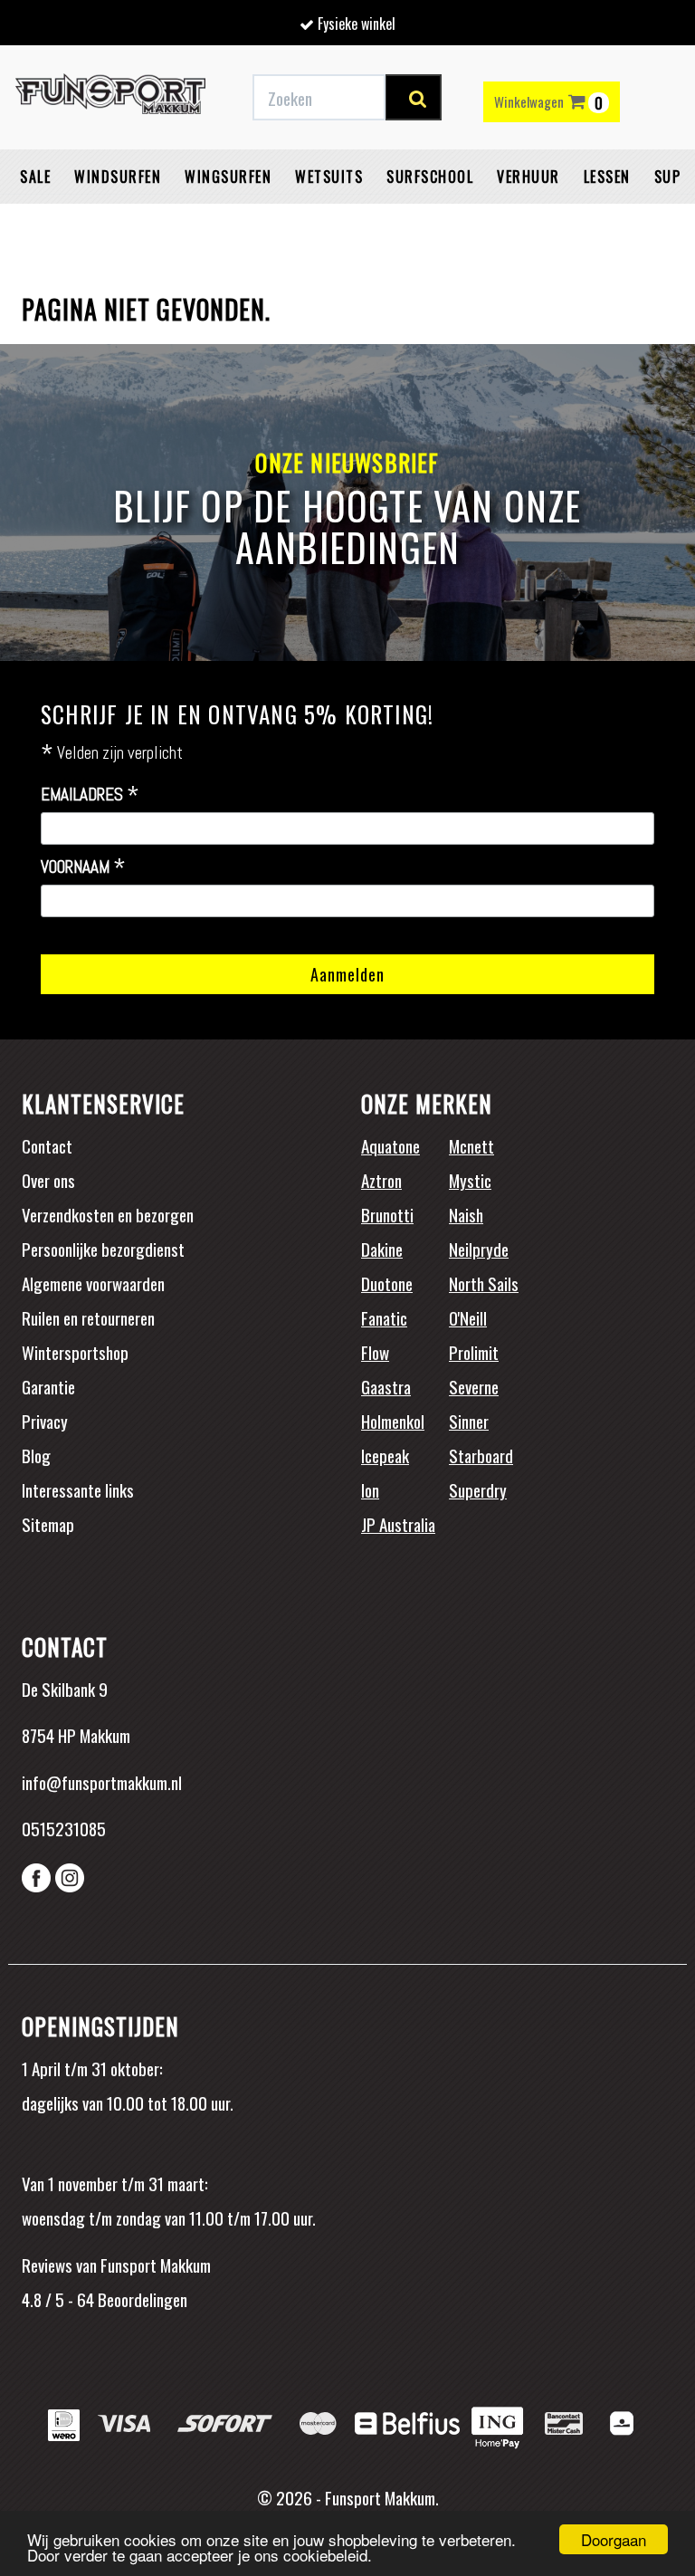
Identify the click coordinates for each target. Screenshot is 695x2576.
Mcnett (471, 1145)
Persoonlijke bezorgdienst (103, 1249)
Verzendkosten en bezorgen (108, 1214)
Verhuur (528, 177)
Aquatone (390, 1145)
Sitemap (48, 1524)
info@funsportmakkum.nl (102, 1782)
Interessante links (78, 1489)
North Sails (484, 1283)
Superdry (478, 1489)
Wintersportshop (75, 1352)
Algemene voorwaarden (93, 1283)
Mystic (470, 1180)
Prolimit (474, 1352)
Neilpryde (479, 1249)
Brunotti (387, 1214)
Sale (35, 177)
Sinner (469, 1421)
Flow (375, 1352)
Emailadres (90, 795)
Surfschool (430, 177)
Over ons (48, 1180)
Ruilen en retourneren (88, 1317)
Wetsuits (329, 177)
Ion (370, 1489)
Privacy (45, 1421)
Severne (474, 1386)
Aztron (381, 1180)
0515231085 (64, 1828)
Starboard (481, 1455)
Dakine (382, 1249)
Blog (36, 1455)
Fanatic (384, 1317)
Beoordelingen (141, 2299)
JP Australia (398, 1524)
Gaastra (386, 1386)
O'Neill (468, 1317)
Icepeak (385, 1455)
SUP (668, 177)
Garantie (48, 1386)
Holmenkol (393, 1421)
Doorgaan (614, 2539)
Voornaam (83, 867)
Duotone (387, 1283)
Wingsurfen (228, 177)
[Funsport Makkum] (110, 98)
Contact (47, 1145)
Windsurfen (118, 177)
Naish (466, 1214)
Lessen (607, 177)
